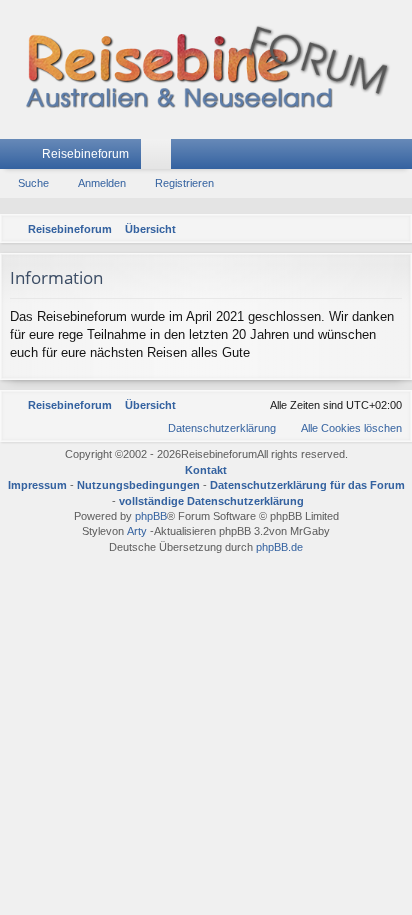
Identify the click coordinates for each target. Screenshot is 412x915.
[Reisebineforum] (206, 69)
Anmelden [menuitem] (371, 158)
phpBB (151, 516)
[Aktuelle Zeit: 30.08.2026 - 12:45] (367, 229)
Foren (160, 158)
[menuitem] (393, 229)
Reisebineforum (85, 154)
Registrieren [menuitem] (401, 158)
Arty (137, 531)
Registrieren (184, 183)
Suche (33, 183)
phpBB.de (279, 547)
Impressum (37, 485)
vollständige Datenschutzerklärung (211, 501)
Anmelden (102, 183)
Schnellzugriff (19, 158)
